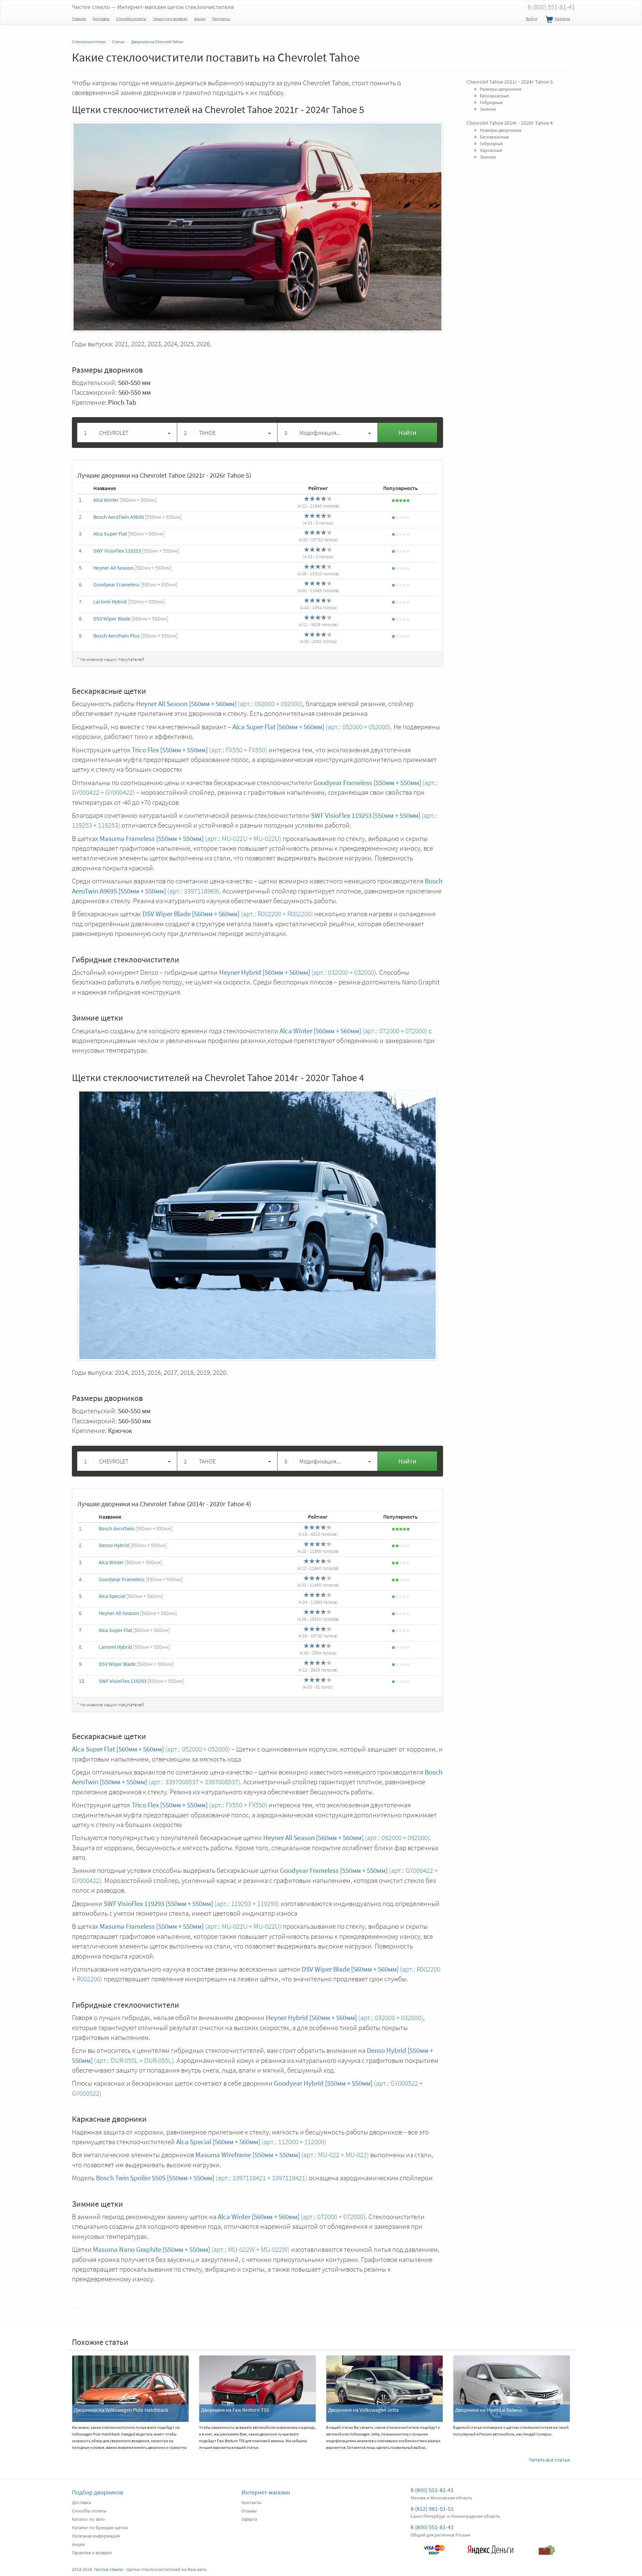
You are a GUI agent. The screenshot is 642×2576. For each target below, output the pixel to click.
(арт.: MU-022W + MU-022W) (191, 2249)
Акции (200, 19)
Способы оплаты (131, 19)
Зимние (488, 109)
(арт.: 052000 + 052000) (311, 727)
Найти (407, 432)
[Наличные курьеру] (547, 2547)
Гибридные (491, 102)
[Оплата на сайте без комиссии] (434, 2547)
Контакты (221, 19)
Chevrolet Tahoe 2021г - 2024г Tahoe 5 (510, 82)
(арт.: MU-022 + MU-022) (282, 2155)
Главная (79, 19)
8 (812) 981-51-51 (432, 2509)
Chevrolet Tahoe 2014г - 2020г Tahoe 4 (510, 122)
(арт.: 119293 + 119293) (191, 1903)
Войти (532, 19)
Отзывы (249, 2511)
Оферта (249, 2519)
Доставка (101, 19)
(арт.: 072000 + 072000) (353, 1031)
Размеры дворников (501, 89)
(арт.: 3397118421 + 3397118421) (202, 2178)
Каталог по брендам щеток (100, 2527)
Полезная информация (96, 2536)
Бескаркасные (494, 95)
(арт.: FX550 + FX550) (199, 750)
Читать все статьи (549, 2460)
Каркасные (491, 150)
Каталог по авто (88, 2519)
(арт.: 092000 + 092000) (219, 704)
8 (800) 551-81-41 (551, 7)
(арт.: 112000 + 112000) (251, 2142)
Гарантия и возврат (170, 19)
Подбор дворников (97, 2492)
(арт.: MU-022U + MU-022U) (190, 838)
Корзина (562, 19)
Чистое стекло (153, 7)
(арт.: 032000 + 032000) (298, 972)
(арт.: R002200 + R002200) (228, 914)
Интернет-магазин (266, 2492)
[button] (127, 433)
